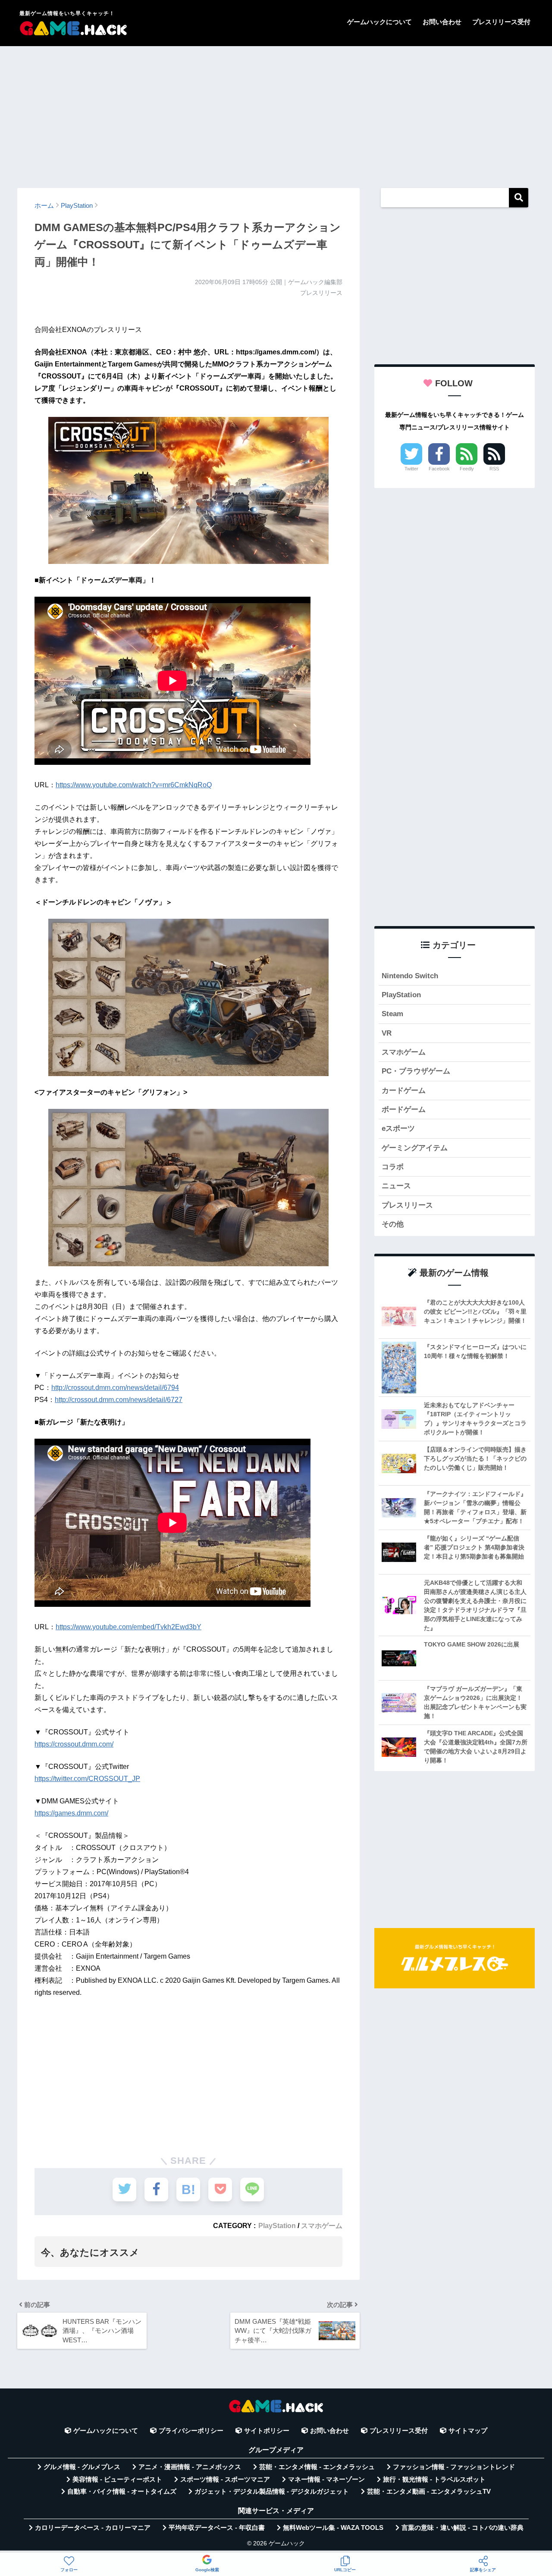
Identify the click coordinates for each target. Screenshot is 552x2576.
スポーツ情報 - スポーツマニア (225, 2479)
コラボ (393, 1167)
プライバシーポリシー (191, 2431)
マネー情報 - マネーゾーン (326, 2479)
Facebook (439, 469)
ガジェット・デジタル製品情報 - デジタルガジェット (272, 2491)
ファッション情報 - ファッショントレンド (454, 2467)
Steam (392, 1014)
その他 (393, 1224)
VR (387, 1033)
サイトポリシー (267, 2431)
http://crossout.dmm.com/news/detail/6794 (115, 1388)
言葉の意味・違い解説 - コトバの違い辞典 (463, 2528)
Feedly (467, 469)
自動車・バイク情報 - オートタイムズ (122, 2491)
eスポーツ (398, 1128)
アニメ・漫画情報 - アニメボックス (190, 2467)
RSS (494, 469)
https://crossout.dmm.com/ (74, 1744)
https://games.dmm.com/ (71, 1813)
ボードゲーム (404, 1110)
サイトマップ (468, 2431)
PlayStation (277, 2225)
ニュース (396, 1186)
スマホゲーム (322, 2225)
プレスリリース (407, 1205)
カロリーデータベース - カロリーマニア (93, 2528)
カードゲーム (404, 1091)
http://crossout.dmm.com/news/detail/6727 (119, 1400)
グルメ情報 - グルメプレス (82, 2467)
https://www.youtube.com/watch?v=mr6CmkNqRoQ (134, 785)
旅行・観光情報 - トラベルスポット (434, 2479)
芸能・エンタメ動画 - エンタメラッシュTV (429, 2491)
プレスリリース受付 (501, 22)
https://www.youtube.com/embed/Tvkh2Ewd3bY (129, 1627)
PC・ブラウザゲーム (416, 1071)
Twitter (411, 469)
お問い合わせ (442, 22)
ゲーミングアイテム (415, 1148)
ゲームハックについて (379, 22)
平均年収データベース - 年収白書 (217, 2528)
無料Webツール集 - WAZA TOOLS (333, 2528)
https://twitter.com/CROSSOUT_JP (87, 1779)
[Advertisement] (276, 113)
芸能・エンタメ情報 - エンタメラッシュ (317, 2467)
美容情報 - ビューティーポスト (117, 2479)
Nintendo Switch (410, 976)
